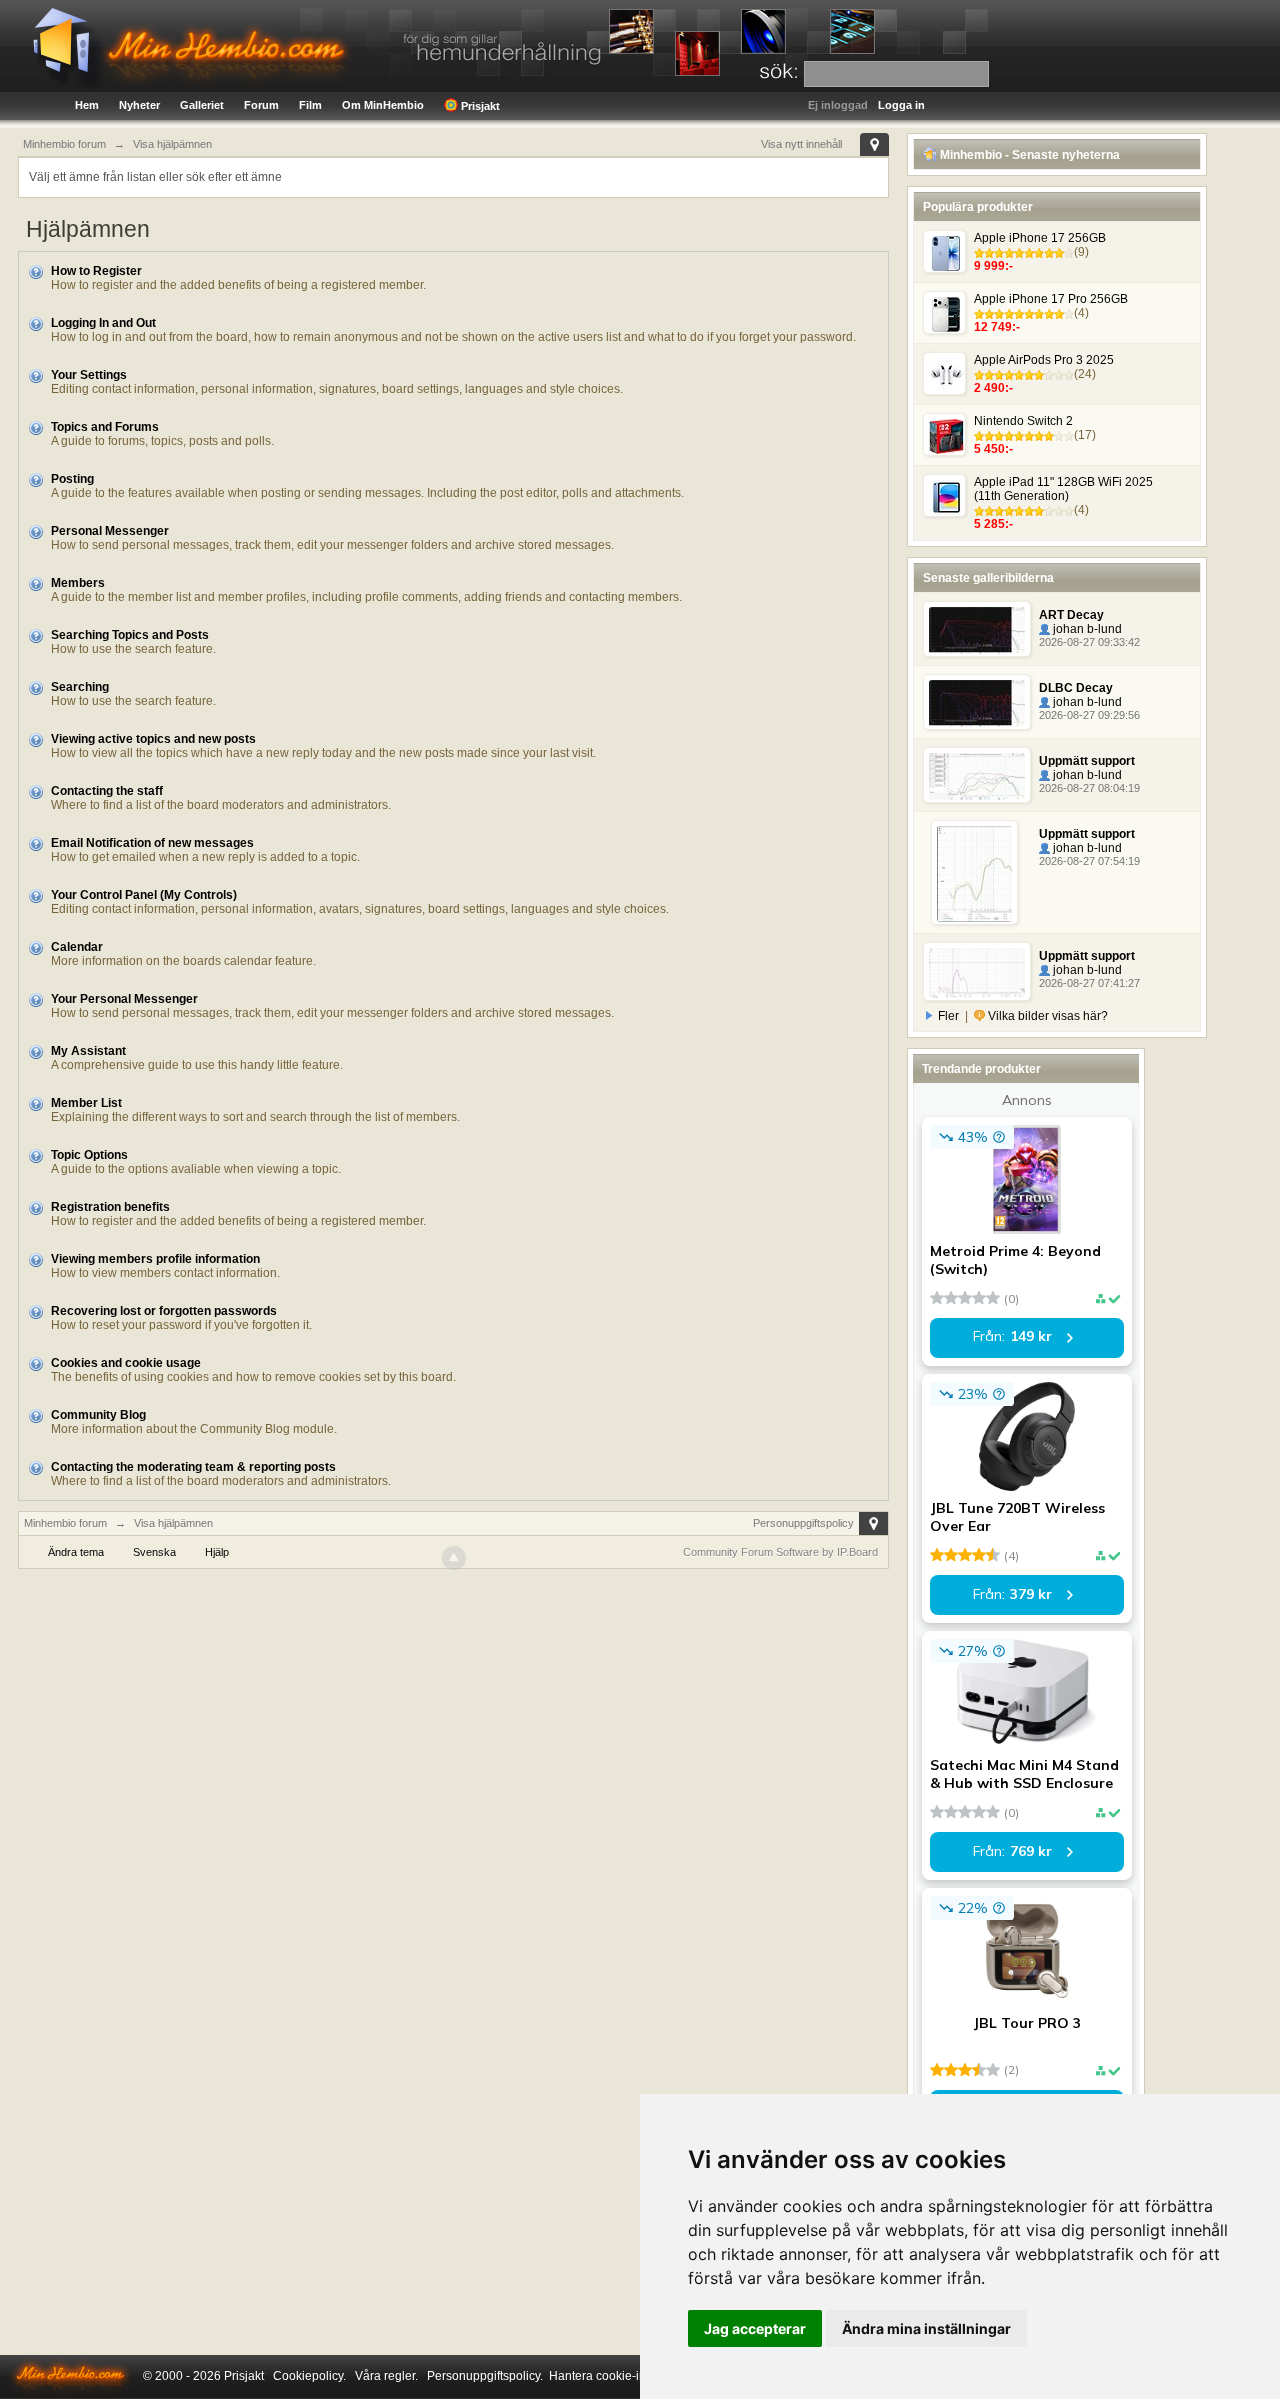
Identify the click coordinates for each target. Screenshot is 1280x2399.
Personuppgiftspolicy (803, 1523)
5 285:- (993, 524)
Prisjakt (479, 106)
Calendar (77, 947)
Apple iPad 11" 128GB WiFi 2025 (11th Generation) (1063, 489)
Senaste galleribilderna (988, 578)
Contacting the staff (107, 791)
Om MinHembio (383, 105)
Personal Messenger (110, 531)
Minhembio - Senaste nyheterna (1028, 155)
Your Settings (89, 375)
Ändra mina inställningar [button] (926, 2328)
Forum (261, 105)
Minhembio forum (65, 1523)
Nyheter (139, 105)
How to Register (96, 271)
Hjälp (217, 1552)
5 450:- (993, 449)
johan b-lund (1086, 629)
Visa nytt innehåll (801, 144)
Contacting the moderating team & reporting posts (193, 1467)
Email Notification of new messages (152, 843)
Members (78, 583)
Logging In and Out (103, 323)
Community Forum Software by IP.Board (780, 1552)
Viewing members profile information (155, 1259)
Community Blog (98, 1415)
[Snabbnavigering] (874, 144)
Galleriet (202, 105)
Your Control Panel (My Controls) (144, 895)
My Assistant (88, 1051)
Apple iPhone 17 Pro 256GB (1051, 299)
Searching (80, 687)
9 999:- (993, 266)
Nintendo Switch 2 (1023, 421)
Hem (87, 105)
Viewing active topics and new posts (153, 739)
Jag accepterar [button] (755, 2328)
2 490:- (993, 388)
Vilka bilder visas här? (1046, 1016)
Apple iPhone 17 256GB (1040, 238)
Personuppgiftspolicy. (485, 2376)
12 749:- (997, 327)
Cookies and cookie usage (126, 1363)
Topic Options (89, 1155)
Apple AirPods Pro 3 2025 (1044, 360)
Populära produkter (978, 207)
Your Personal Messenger (124, 999)
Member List (86, 1103)
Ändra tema (76, 1552)
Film (310, 105)
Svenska (154, 1552)
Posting (72, 479)
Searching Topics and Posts (130, 635)
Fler (948, 1016)
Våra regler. (386, 2376)
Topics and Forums (105, 427)
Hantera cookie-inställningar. (627, 2376)
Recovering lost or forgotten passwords (164, 1311)
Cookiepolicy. (309, 2376)
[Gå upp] (454, 1558)
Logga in (901, 105)
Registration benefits (110, 1207)
